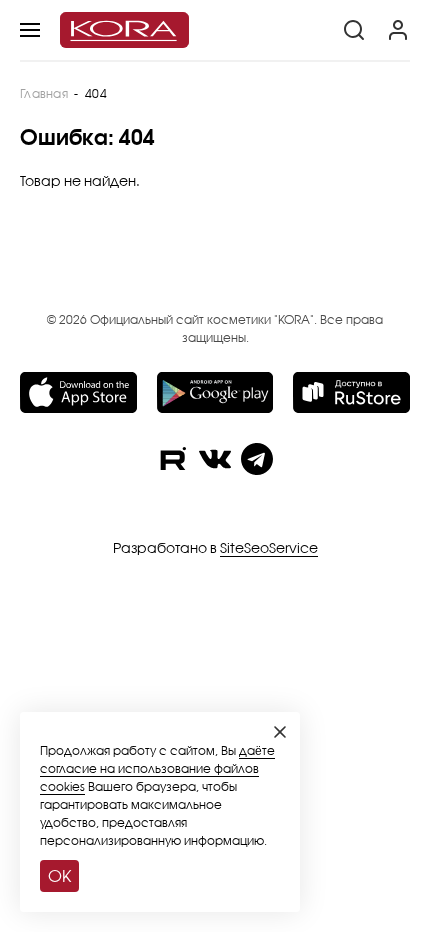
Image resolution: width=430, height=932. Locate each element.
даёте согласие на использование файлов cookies (157, 768)
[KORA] (124, 30)
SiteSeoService (269, 547)
